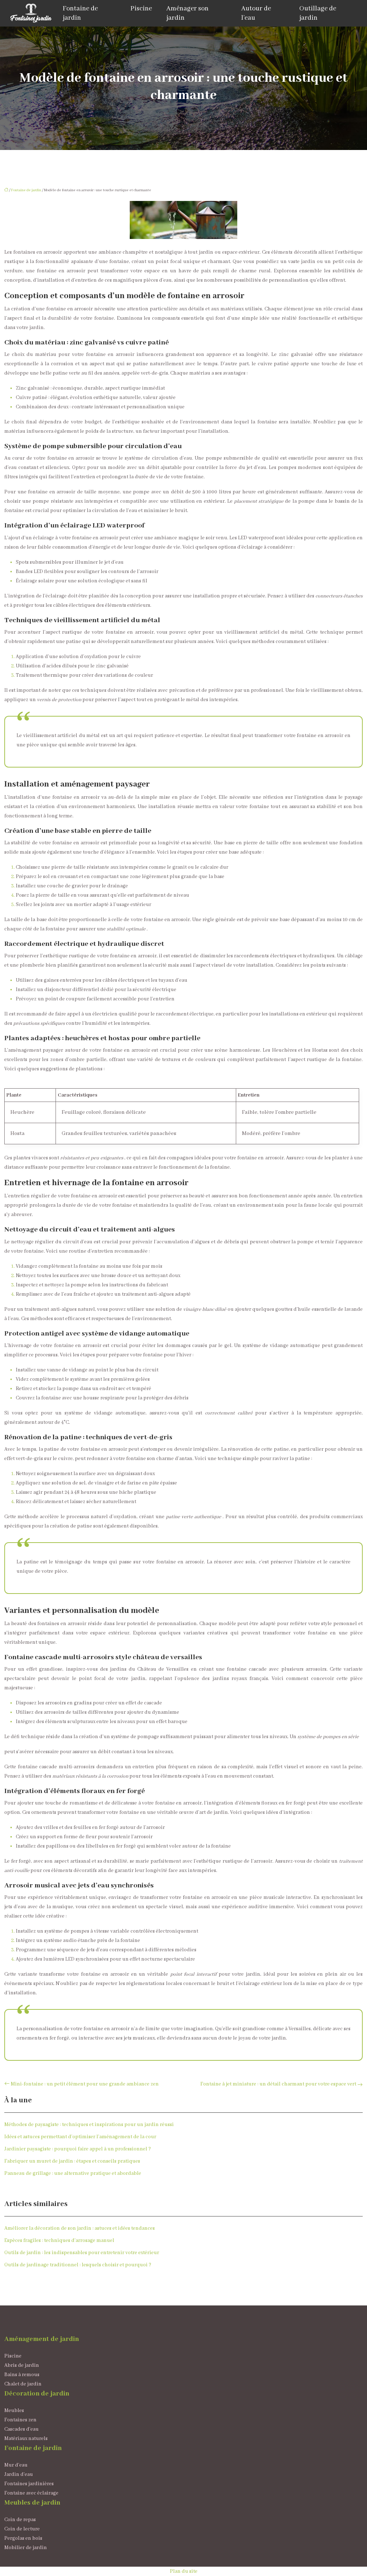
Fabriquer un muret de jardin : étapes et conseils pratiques (72, 2161)
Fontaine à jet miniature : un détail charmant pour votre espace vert (278, 2084)
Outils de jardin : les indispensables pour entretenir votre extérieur (82, 2253)
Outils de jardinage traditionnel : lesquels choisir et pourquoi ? (78, 2265)
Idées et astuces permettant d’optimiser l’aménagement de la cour (80, 2137)
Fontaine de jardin (80, 13)
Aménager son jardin (187, 13)
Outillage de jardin (318, 13)
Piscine (141, 9)
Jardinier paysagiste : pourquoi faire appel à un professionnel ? (78, 2149)
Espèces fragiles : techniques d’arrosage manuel (59, 2240)
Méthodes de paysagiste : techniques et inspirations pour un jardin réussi (89, 2125)
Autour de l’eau (256, 13)
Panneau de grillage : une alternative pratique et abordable (73, 2173)
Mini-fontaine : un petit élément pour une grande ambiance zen (85, 2084)
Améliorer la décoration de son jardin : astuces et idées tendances (80, 2228)
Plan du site (184, 2571)
